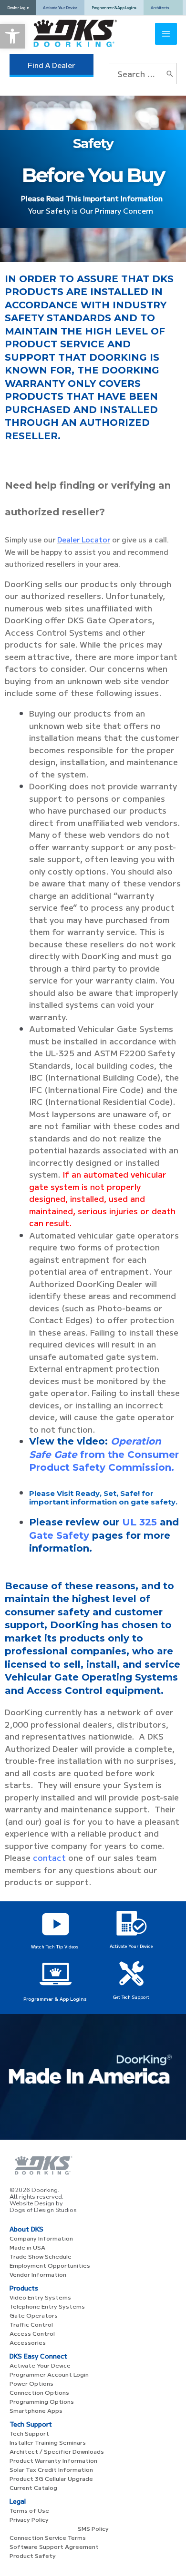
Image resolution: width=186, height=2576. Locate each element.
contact (49, 1857)
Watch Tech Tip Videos (55, 1947)
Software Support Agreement (54, 2546)
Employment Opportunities (50, 2265)
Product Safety (33, 2555)
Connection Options (39, 2392)
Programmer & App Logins (55, 1999)
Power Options (31, 2383)
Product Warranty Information (53, 2460)
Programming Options (42, 2401)
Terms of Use (29, 2510)
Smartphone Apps (36, 2410)
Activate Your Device (131, 1946)
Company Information (41, 2238)
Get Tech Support (131, 1997)
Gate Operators (34, 2315)
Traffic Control (31, 2324)
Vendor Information (38, 2274)
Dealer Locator (84, 539)
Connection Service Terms (48, 2537)
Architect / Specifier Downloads (57, 2451)
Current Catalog (33, 2487)
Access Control (32, 2333)
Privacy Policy (29, 2519)
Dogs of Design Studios (43, 2210)
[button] (12, 36)
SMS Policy (93, 2528)
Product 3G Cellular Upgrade (51, 2478)
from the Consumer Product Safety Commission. (104, 1454)
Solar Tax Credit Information (51, 2469)
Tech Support (29, 2433)
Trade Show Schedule (41, 2256)
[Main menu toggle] (166, 34)
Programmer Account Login (49, 2374)
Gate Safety (59, 1535)
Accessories (28, 2342)
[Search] (170, 74)
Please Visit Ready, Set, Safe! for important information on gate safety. (103, 1498)
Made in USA (27, 2247)
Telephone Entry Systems (47, 2306)
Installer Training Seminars (48, 2442)
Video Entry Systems (40, 2297)
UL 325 (139, 1522)
